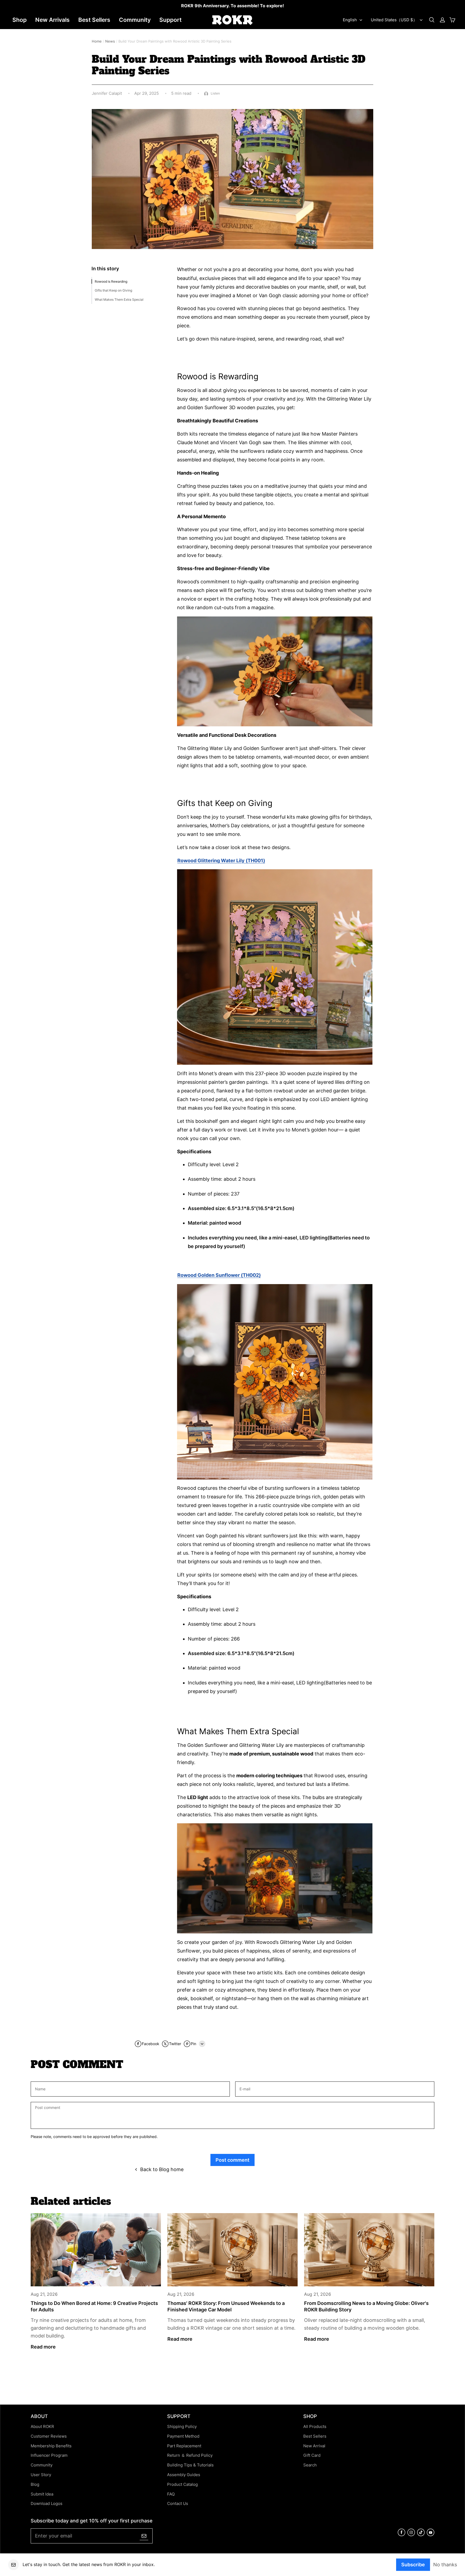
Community (135, 20)
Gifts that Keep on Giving (113, 290)
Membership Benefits (51, 2446)
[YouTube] (431, 2535)
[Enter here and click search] (432, 20)
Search (310, 2465)
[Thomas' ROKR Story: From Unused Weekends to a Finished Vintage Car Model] (232, 2250)
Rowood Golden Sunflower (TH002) (219, 1275)
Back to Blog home (162, 2169)
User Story (41, 2475)
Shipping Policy (182, 2427)
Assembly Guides (184, 2475)
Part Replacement (184, 2446)
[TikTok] (421, 2535)
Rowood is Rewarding (111, 281)
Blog (35, 2484)
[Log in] (442, 20)
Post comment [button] (232, 2160)
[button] (432, 20)
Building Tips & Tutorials (190, 2465)
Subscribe (413, 2564)
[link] (232, 6)
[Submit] (144, 2536)
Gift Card (312, 2455)
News (110, 41)
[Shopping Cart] (452, 20)
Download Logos (47, 2504)
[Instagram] (411, 2535)
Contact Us (178, 2504)
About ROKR (42, 2427)
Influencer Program (49, 2455)
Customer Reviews (49, 2436)
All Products (315, 2427)
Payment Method (183, 2436)
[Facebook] (401, 2535)
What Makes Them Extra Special (119, 299)
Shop (20, 20)
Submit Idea (42, 2494)
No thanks (445, 2564)
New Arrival (314, 2446)
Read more (43, 2347)
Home (97, 41)
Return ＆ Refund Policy (190, 2455)
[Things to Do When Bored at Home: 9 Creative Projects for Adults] (96, 2250)
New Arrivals (52, 20)
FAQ (171, 2494)
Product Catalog (182, 2484)
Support (170, 20)
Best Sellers (94, 20)
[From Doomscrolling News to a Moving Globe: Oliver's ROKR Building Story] (369, 2250)
